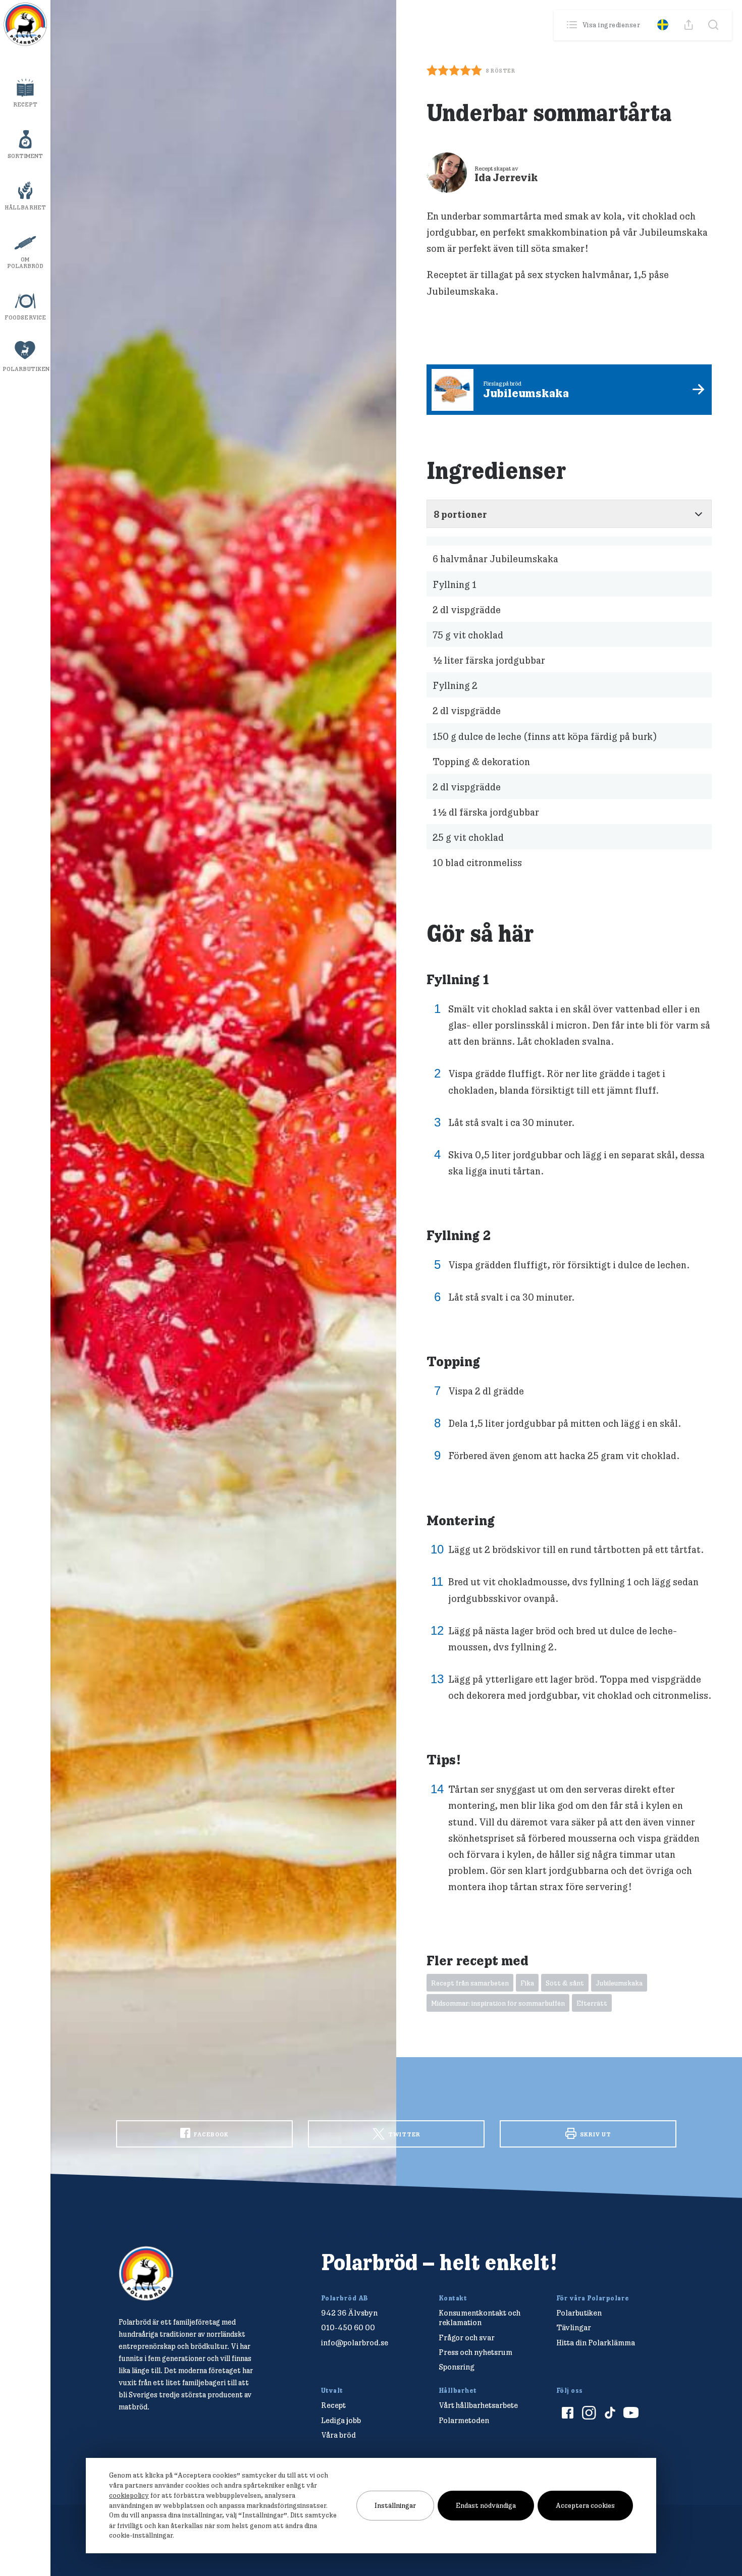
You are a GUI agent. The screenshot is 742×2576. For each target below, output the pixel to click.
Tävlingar (574, 2327)
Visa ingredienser (611, 25)
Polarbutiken (26, 369)
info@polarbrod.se (355, 2343)
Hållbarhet (25, 207)
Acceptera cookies (585, 2505)
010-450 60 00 (348, 2327)
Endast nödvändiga (486, 2505)
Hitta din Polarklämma (596, 2343)
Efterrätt (592, 2003)
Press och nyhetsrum (475, 2352)
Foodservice (25, 317)
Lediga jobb (341, 2420)
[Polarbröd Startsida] (146, 2273)
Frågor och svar (467, 2338)
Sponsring (457, 2367)
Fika (527, 1983)
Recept (25, 104)
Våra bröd (338, 2435)
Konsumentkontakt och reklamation (480, 2318)
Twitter (404, 2134)
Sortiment (25, 156)
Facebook (210, 2134)
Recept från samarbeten (470, 1983)
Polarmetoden (464, 2420)
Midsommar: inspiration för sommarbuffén (498, 2003)
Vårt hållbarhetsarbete (478, 2405)
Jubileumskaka (619, 1983)
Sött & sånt (565, 1983)
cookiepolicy (129, 2495)
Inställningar (395, 2505)
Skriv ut (595, 2134)
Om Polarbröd (25, 263)
